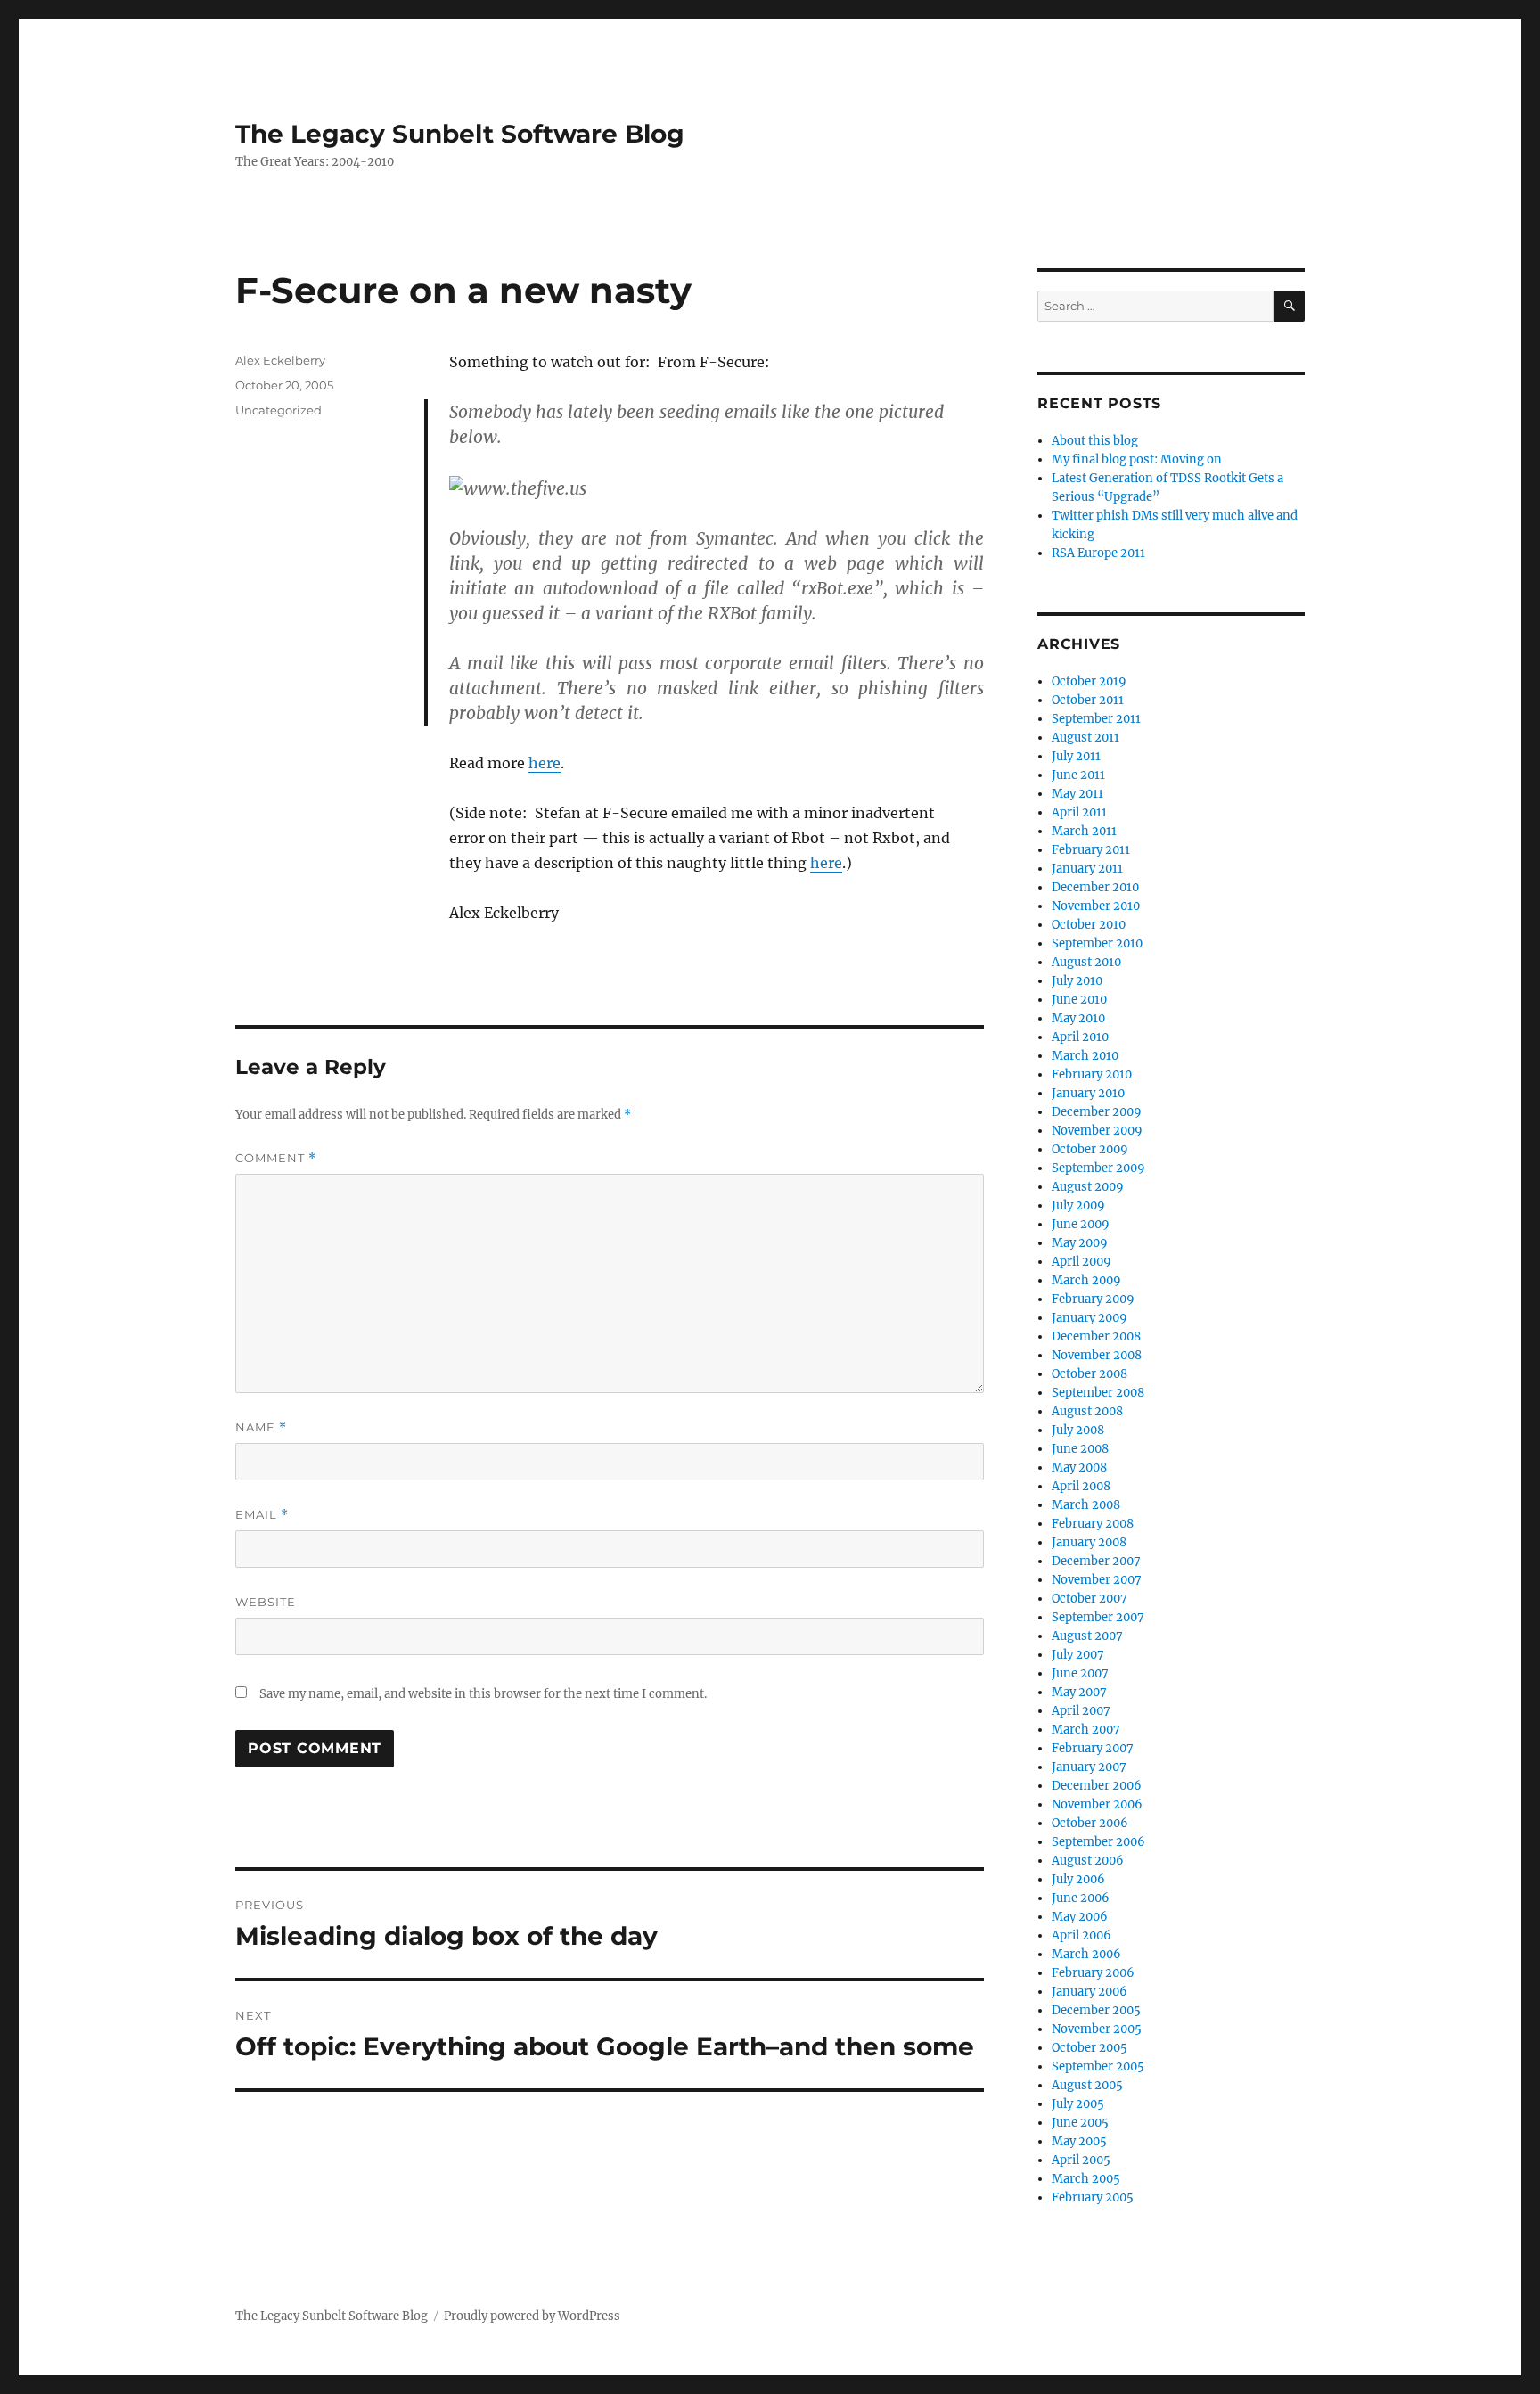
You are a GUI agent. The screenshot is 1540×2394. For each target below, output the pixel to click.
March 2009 (1086, 1280)
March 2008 (1086, 1505)
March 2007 (1086, 1730)
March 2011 (1084, 831)
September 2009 (1098, 1168)
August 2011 (1085, 738)
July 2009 (1078, 1205)
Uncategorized (279, 410)
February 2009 (1093, 1299)
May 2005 (1079, 2141)
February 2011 (1091, 850)
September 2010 (1097, 943)
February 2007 (1093, 1748)
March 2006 (1086, 1954)
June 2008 (1080, 1449)
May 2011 (1077, 794)
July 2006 (1078, 1879)
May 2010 (1078, 1018)
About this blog (1095, 441)
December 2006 (1097, 1786)
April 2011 (1079, 812)
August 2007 (1087, 1636)
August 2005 (1087, 2085)
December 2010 (1095, 887)
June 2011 (1078, 775)
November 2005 (1097, 2029)
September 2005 (1098, 2066)
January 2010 (1088, 1093)
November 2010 (1096, 906)
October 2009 (1090, 1149)
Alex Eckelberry (280, 360)
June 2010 (1079, 1000)
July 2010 (1077, 981)
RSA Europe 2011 (1098, 553)
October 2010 (1089, 925)
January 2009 (1089, 1318)
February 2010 (1092, 1074)
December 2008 (1096, 1336)
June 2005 (1080, 2123)
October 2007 (1089, 1599)
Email (262, 1515)
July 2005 (1078, 2104)
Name (261, 1427)
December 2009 (1097, 1112)
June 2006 (1081, 1898)
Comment (276, 1158)
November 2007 (1097, 1580)
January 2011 (1087, 869)
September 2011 (1096, 719)
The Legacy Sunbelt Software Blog (460, 134)
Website (266, 1602)
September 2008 (1098, 1393)
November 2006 (1097, 1804)
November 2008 (1097, 1355)
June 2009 (1081, 1224)
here (545, 763)
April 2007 (1081, 1711)
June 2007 (1080, 1673)
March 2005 (1086, 2179)
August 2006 (1088, 1861)
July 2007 (1078, 1655)
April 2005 (1081, 2160)
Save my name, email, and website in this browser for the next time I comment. (483, 1694)
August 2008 (1087, 1411)
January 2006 (1089, 1992)
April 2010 (1080, 1037)
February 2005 (1093, 2197)
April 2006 (1081, 1935)
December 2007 (1096, 1561)
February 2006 (1093, 1973)
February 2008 (1093, 1524)
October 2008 (1089, 1374)
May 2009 (1080, 1243)
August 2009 (1088, 1187)
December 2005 (1096, 2010)
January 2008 (1089, 1542)
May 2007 (1079, 1692)
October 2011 (1088, 700)
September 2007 (1098, 1617)
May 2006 (1080, 1917)
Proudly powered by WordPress (532, 2316)
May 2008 (1079, 1468)
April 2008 (1081, 1486)
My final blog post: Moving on (1137, 459)
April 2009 (1081, 1262)
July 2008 (1078, 1430)
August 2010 (1086, 962)
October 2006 (1090, 1823)
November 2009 (1097, 1131)
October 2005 (1089, 2048)
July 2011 (1076, 756)
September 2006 (1098, 1842)
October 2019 (1089, 681)
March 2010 (1085, 1056)
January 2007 (1089, 1767)
